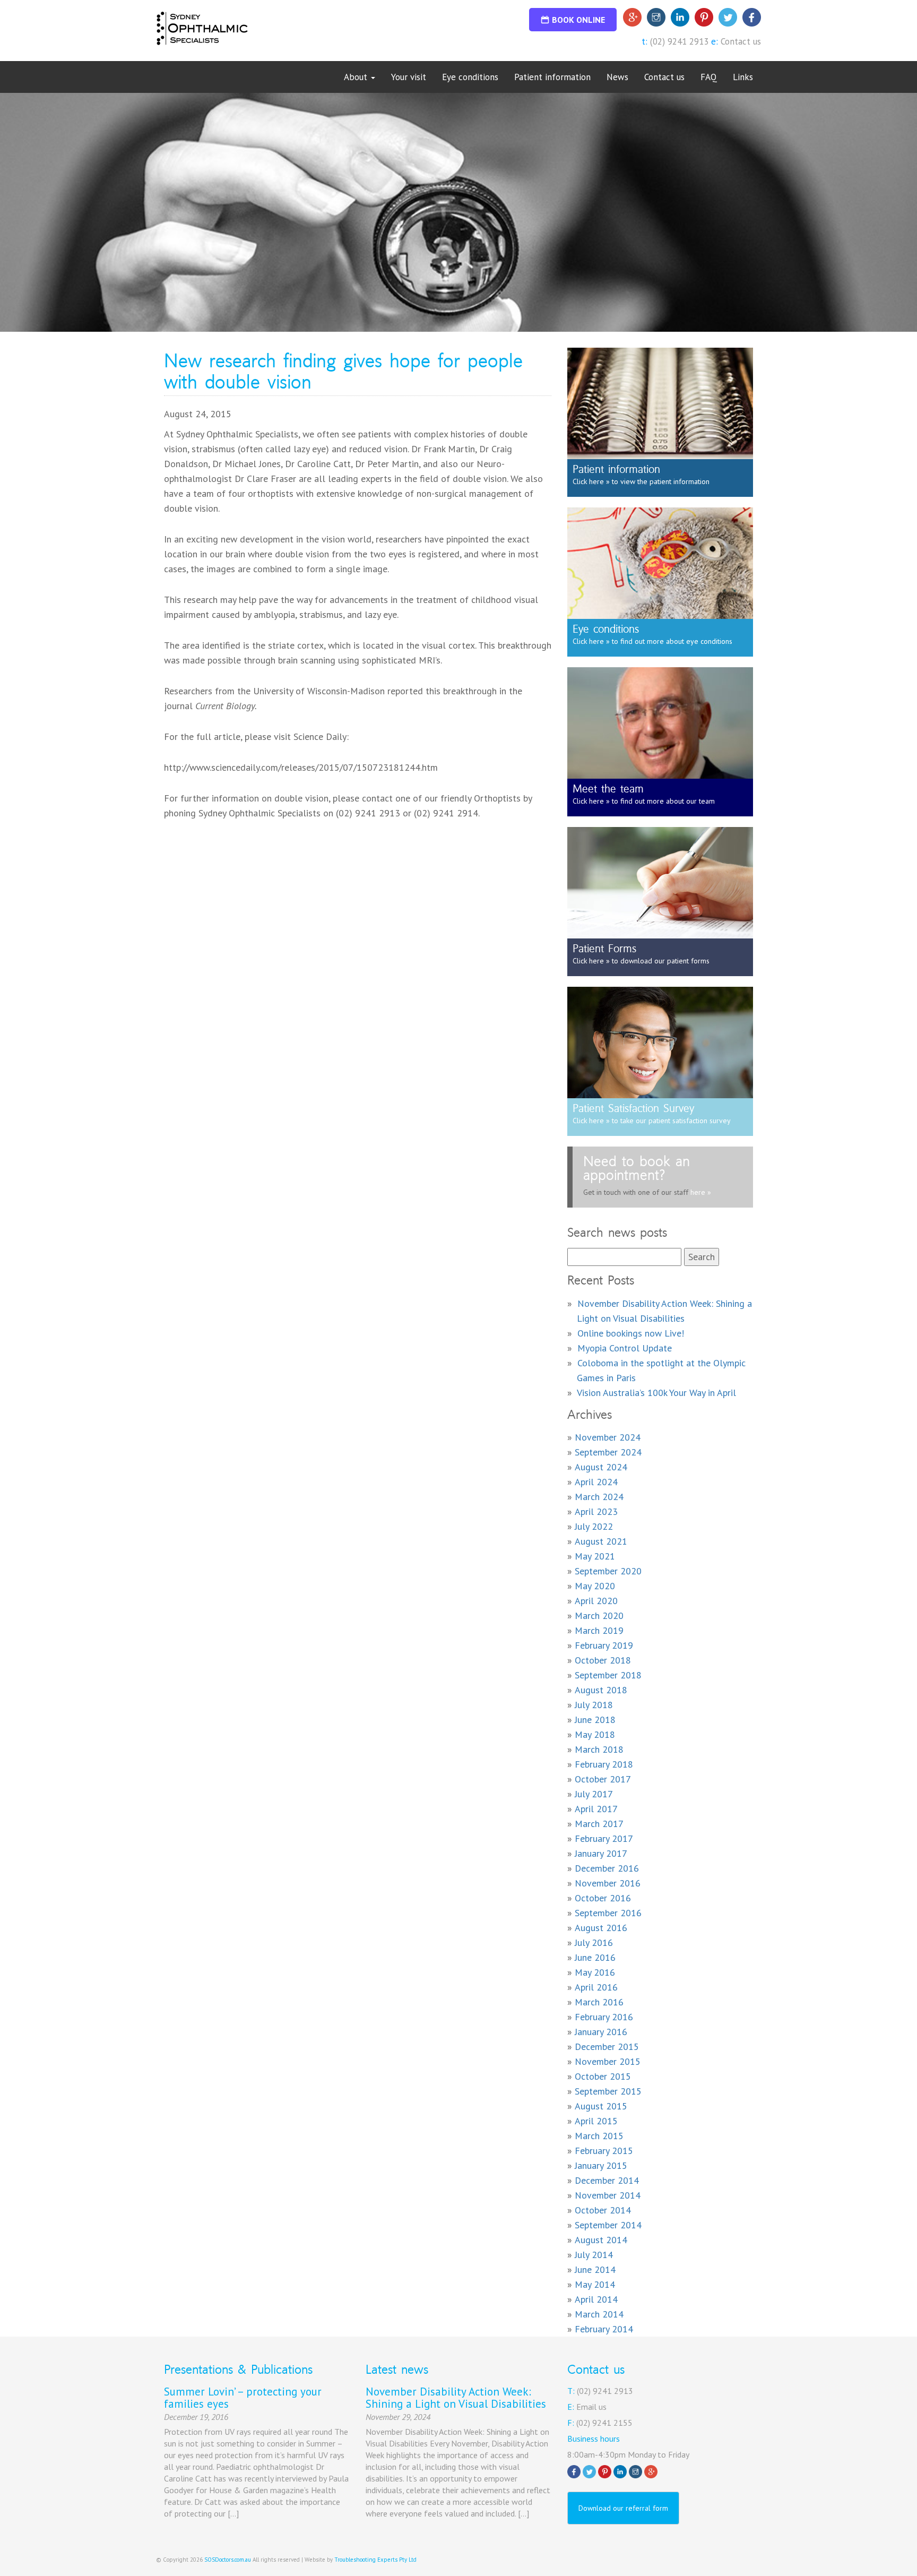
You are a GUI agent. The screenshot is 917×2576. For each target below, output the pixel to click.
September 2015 (608, 2091)
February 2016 (604, 2017)
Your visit (409, 77)
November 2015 (608, 2061)
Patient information (552, 77)
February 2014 (604, 2329)
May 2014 (595, 2284)
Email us (591, 2407)
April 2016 (596, 1987)
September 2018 (608, 1675)
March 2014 (599, 2314)
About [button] (357, 77)
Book (578, 20)
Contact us (741, 41)
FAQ (709, 77)
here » (700, 1192)
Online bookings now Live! (631, 1333)
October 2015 (603, 2076)
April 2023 (596, 1511)
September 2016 (608, 1913)
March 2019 (599, 1630)
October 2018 (603, 1660)
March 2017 (599, 1824)
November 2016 (608, 1883)
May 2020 (595, 1586)
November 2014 (608, 2195)
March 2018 (599, 1749)
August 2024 (601, 1467)
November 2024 (608, 1437)
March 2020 (599, 1616)
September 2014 (608, 2225)
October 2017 (603, 1779)
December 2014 (607, 2180)
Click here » (591, 481)
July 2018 (594, 1705)
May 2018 (595, 1734)
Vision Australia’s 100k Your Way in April (656, 1393)
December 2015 (607, 2047)
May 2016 (595, 1972)
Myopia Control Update (625, 1348)
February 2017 (604, 1838)
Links (743, 77)
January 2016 (601, 2032)
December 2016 (607, 1868)
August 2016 (601, 1928)
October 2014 (603, 2210)
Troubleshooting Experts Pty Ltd (375, 2560)
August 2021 (601, 1541)
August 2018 (601, 1690)
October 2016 (603, 1898)
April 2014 (596, 2299)
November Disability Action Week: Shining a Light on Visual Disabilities (456, 2398)
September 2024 (608, 1452)
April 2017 (596, 1809)
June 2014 (595, 2269)
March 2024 (599, 1497)
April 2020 (596, 1601)
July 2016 (594, 1942)
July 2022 (594, 1526)
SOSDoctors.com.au (228, 2560)
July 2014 (594, 2255)
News (617, 77)
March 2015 (599, 2136)
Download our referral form (623, 2508)
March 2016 (599, 2002)
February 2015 (604, 2151)
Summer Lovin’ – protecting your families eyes (243, 2398)
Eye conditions (470, 77)
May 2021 (595, 1556)
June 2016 (595, 1957)
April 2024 (596, 1482)
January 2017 (601, 1853)
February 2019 (604, 1645)
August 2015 (601, 2106)
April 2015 (596, 2121)
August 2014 (601, 2240)
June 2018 (595, 1720)
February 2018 (604, 1764)
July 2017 (594, 1794)
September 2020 (608, 1571)
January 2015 (601, 2165)
